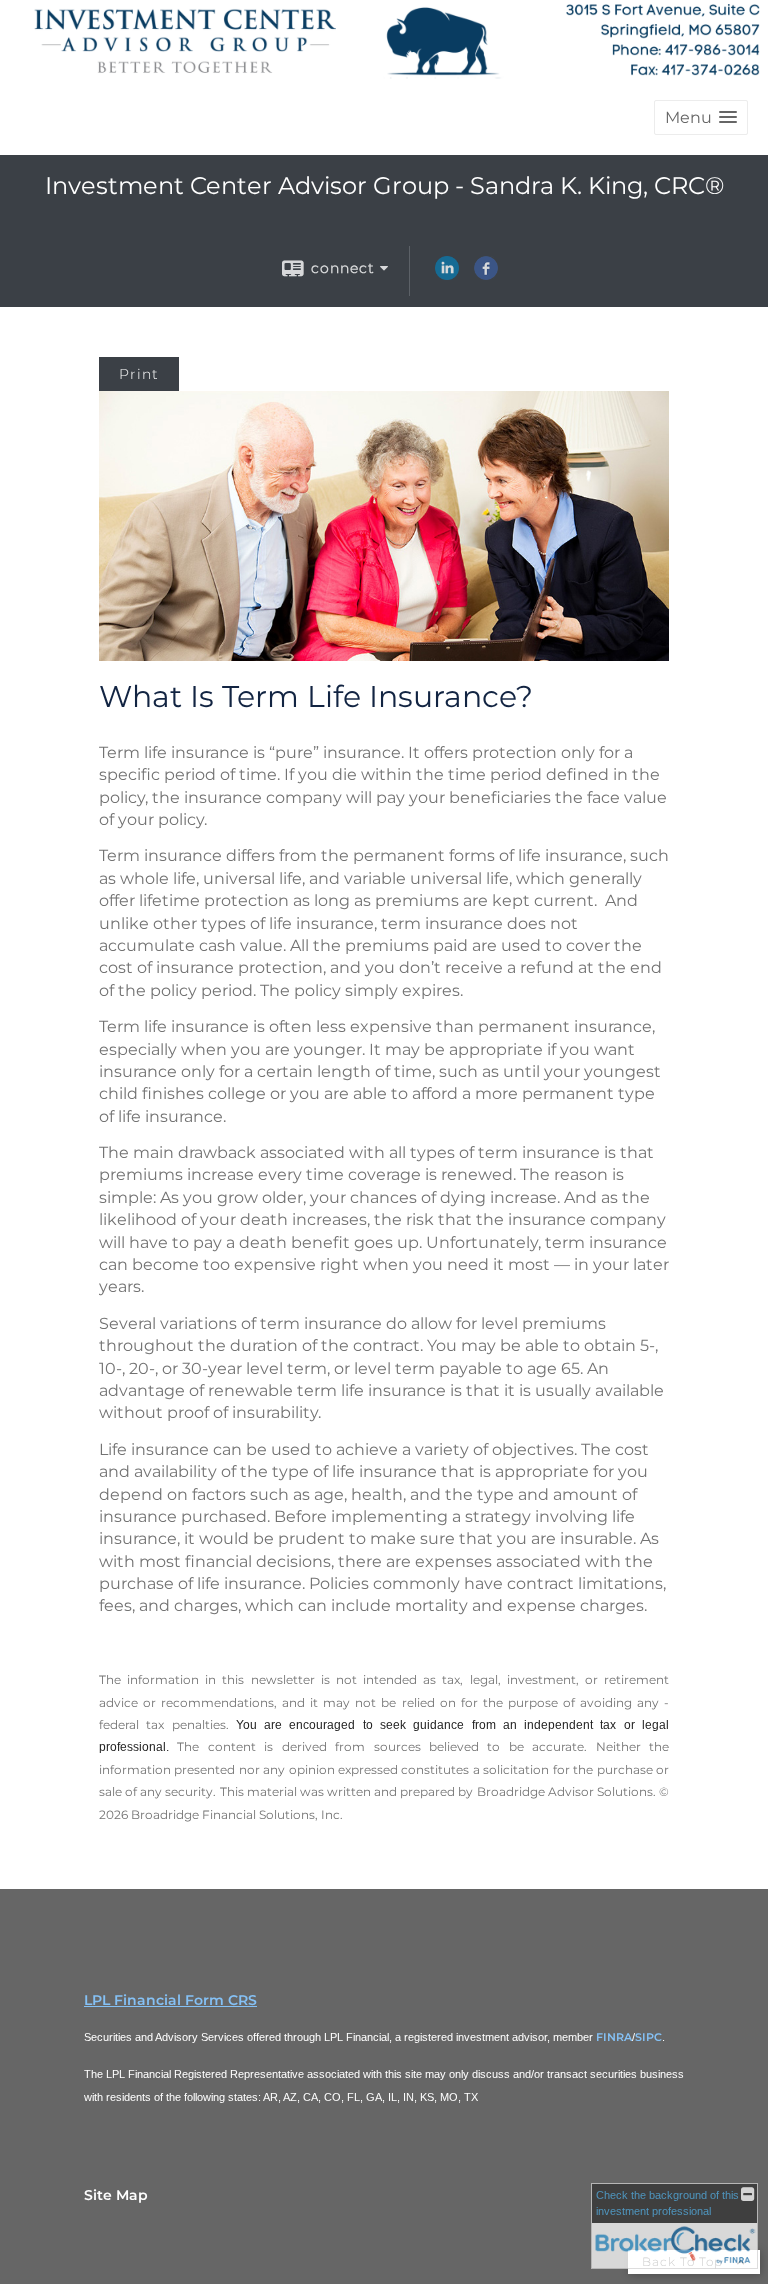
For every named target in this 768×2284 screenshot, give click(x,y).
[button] (701, 117)
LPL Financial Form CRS (170, 2000)
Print (139, 374)
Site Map (116, 2195)
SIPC (648, 2037)
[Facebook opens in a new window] (486, 275)
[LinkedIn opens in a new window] (447, 275)
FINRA (614, 2037)
